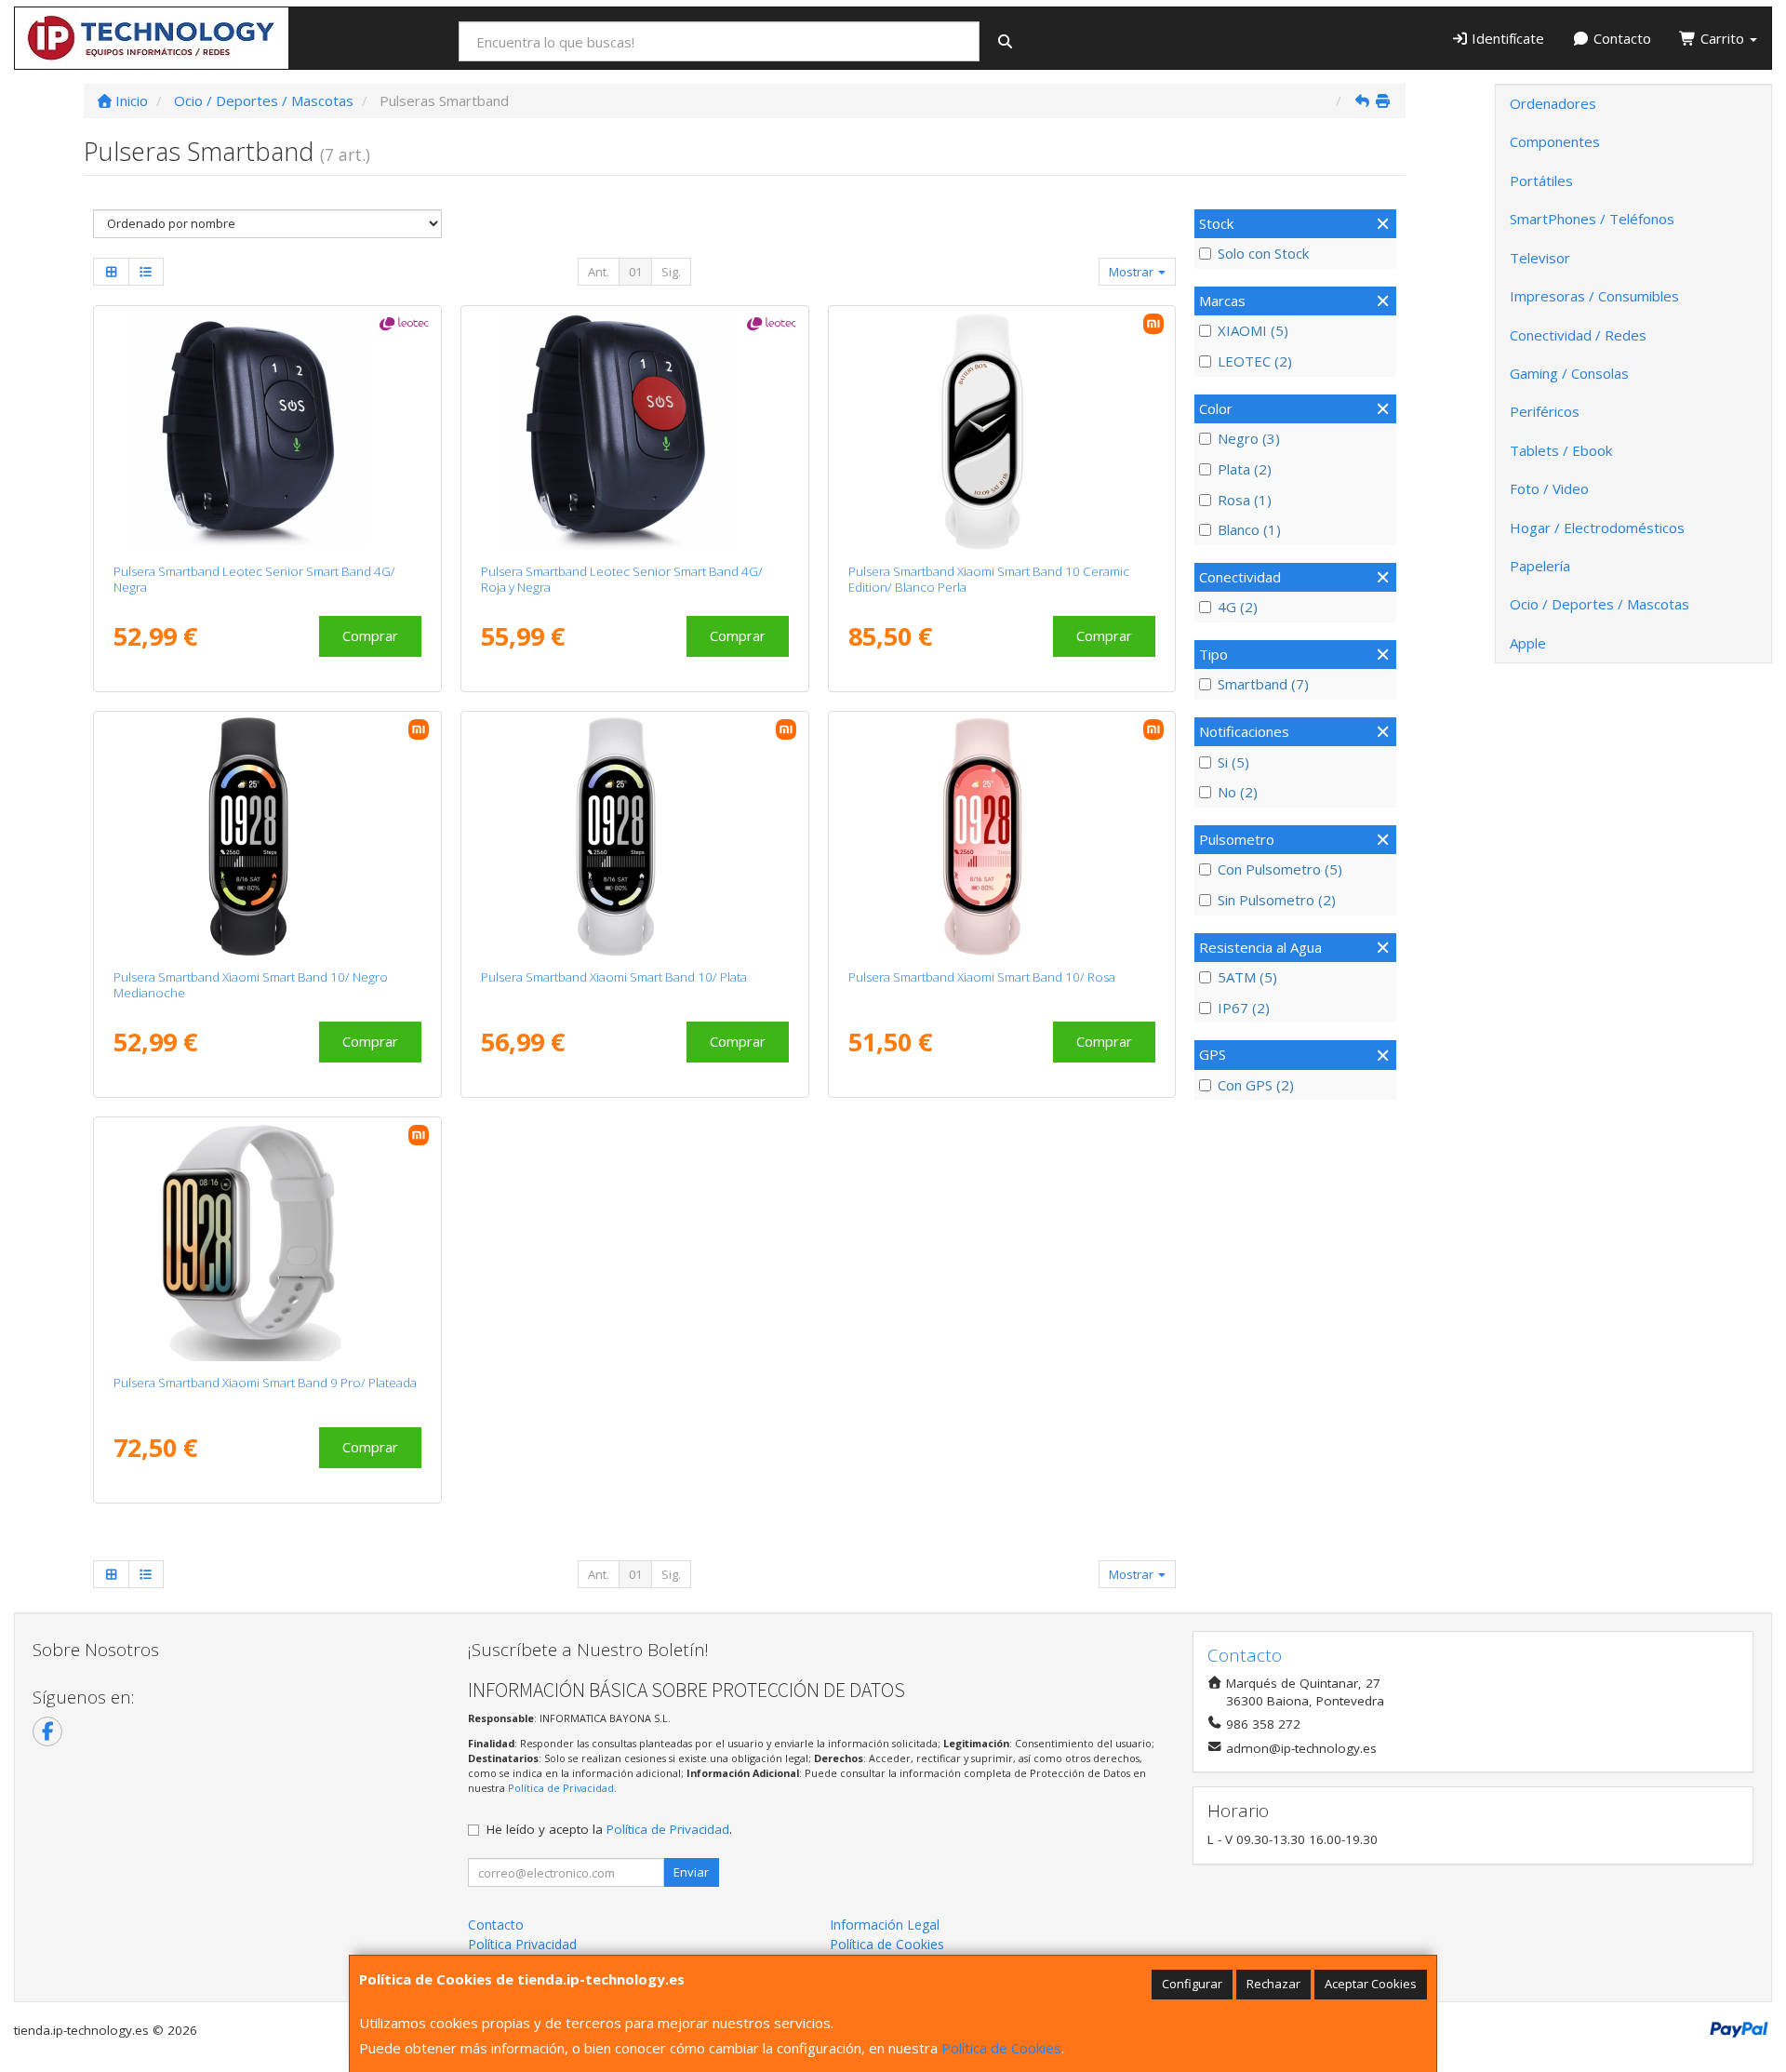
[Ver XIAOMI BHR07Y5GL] (1001, 431)
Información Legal (885, 1925)
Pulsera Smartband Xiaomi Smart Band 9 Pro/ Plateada (265, 1383)
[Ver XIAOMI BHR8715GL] (267, 1242)
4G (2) (1238, 607)
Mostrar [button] (1133, 272)
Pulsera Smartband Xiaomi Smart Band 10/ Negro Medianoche (251, 985)
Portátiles (1541, 180)
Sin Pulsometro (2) (1277, 900)
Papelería (1540, 566)
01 (635, 272)
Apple (1528, 643)
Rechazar (1273, 1984)
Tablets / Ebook (1561, 450)
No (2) (1238, 792)
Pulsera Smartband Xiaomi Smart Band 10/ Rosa (982, 977)
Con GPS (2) (1256, 1085)
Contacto (1620, 38)
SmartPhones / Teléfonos (1592, 219)
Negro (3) (1249, 438)
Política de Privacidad (561, 1788)
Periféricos (1545, 411)
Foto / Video (1549, 488)
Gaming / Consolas (1569, 373)
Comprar (370, 635)
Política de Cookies (1001, 2048)
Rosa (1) (1245, 500)
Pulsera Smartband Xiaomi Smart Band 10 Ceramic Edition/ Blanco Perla (989, 579)
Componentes (1555, 141)
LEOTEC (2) (1255, 361)
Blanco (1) (1249, 529)
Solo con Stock (1263, 253)
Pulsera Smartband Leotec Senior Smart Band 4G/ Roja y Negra (622, 579)
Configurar (1192, 1984)
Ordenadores (1553, 103)
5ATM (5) (1247, 977)
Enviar (691, 1872)
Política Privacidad (522, 1944)
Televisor (1540, 258)
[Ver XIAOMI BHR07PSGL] (635, 836)
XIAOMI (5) (1253, 330)
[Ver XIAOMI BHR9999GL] (1001, 836)
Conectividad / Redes (1578, 335)
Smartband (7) (1263, 684)
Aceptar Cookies (1371, 1984)
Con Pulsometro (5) (1280, 869)
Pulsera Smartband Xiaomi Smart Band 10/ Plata (614, 977)
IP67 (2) (1244, 1008)
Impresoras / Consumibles (1594, 296)
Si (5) (1233, 762)
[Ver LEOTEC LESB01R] (635, 431)
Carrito (1722, 38)
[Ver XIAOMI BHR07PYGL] (267, 836)
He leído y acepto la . (609, 1829)
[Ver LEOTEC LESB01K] (267, 431)
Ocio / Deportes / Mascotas (1599, 604)
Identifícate (1506, 38)
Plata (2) (1245, 469)
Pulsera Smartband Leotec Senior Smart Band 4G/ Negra (254, 579)
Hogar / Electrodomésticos (1597, 528)
